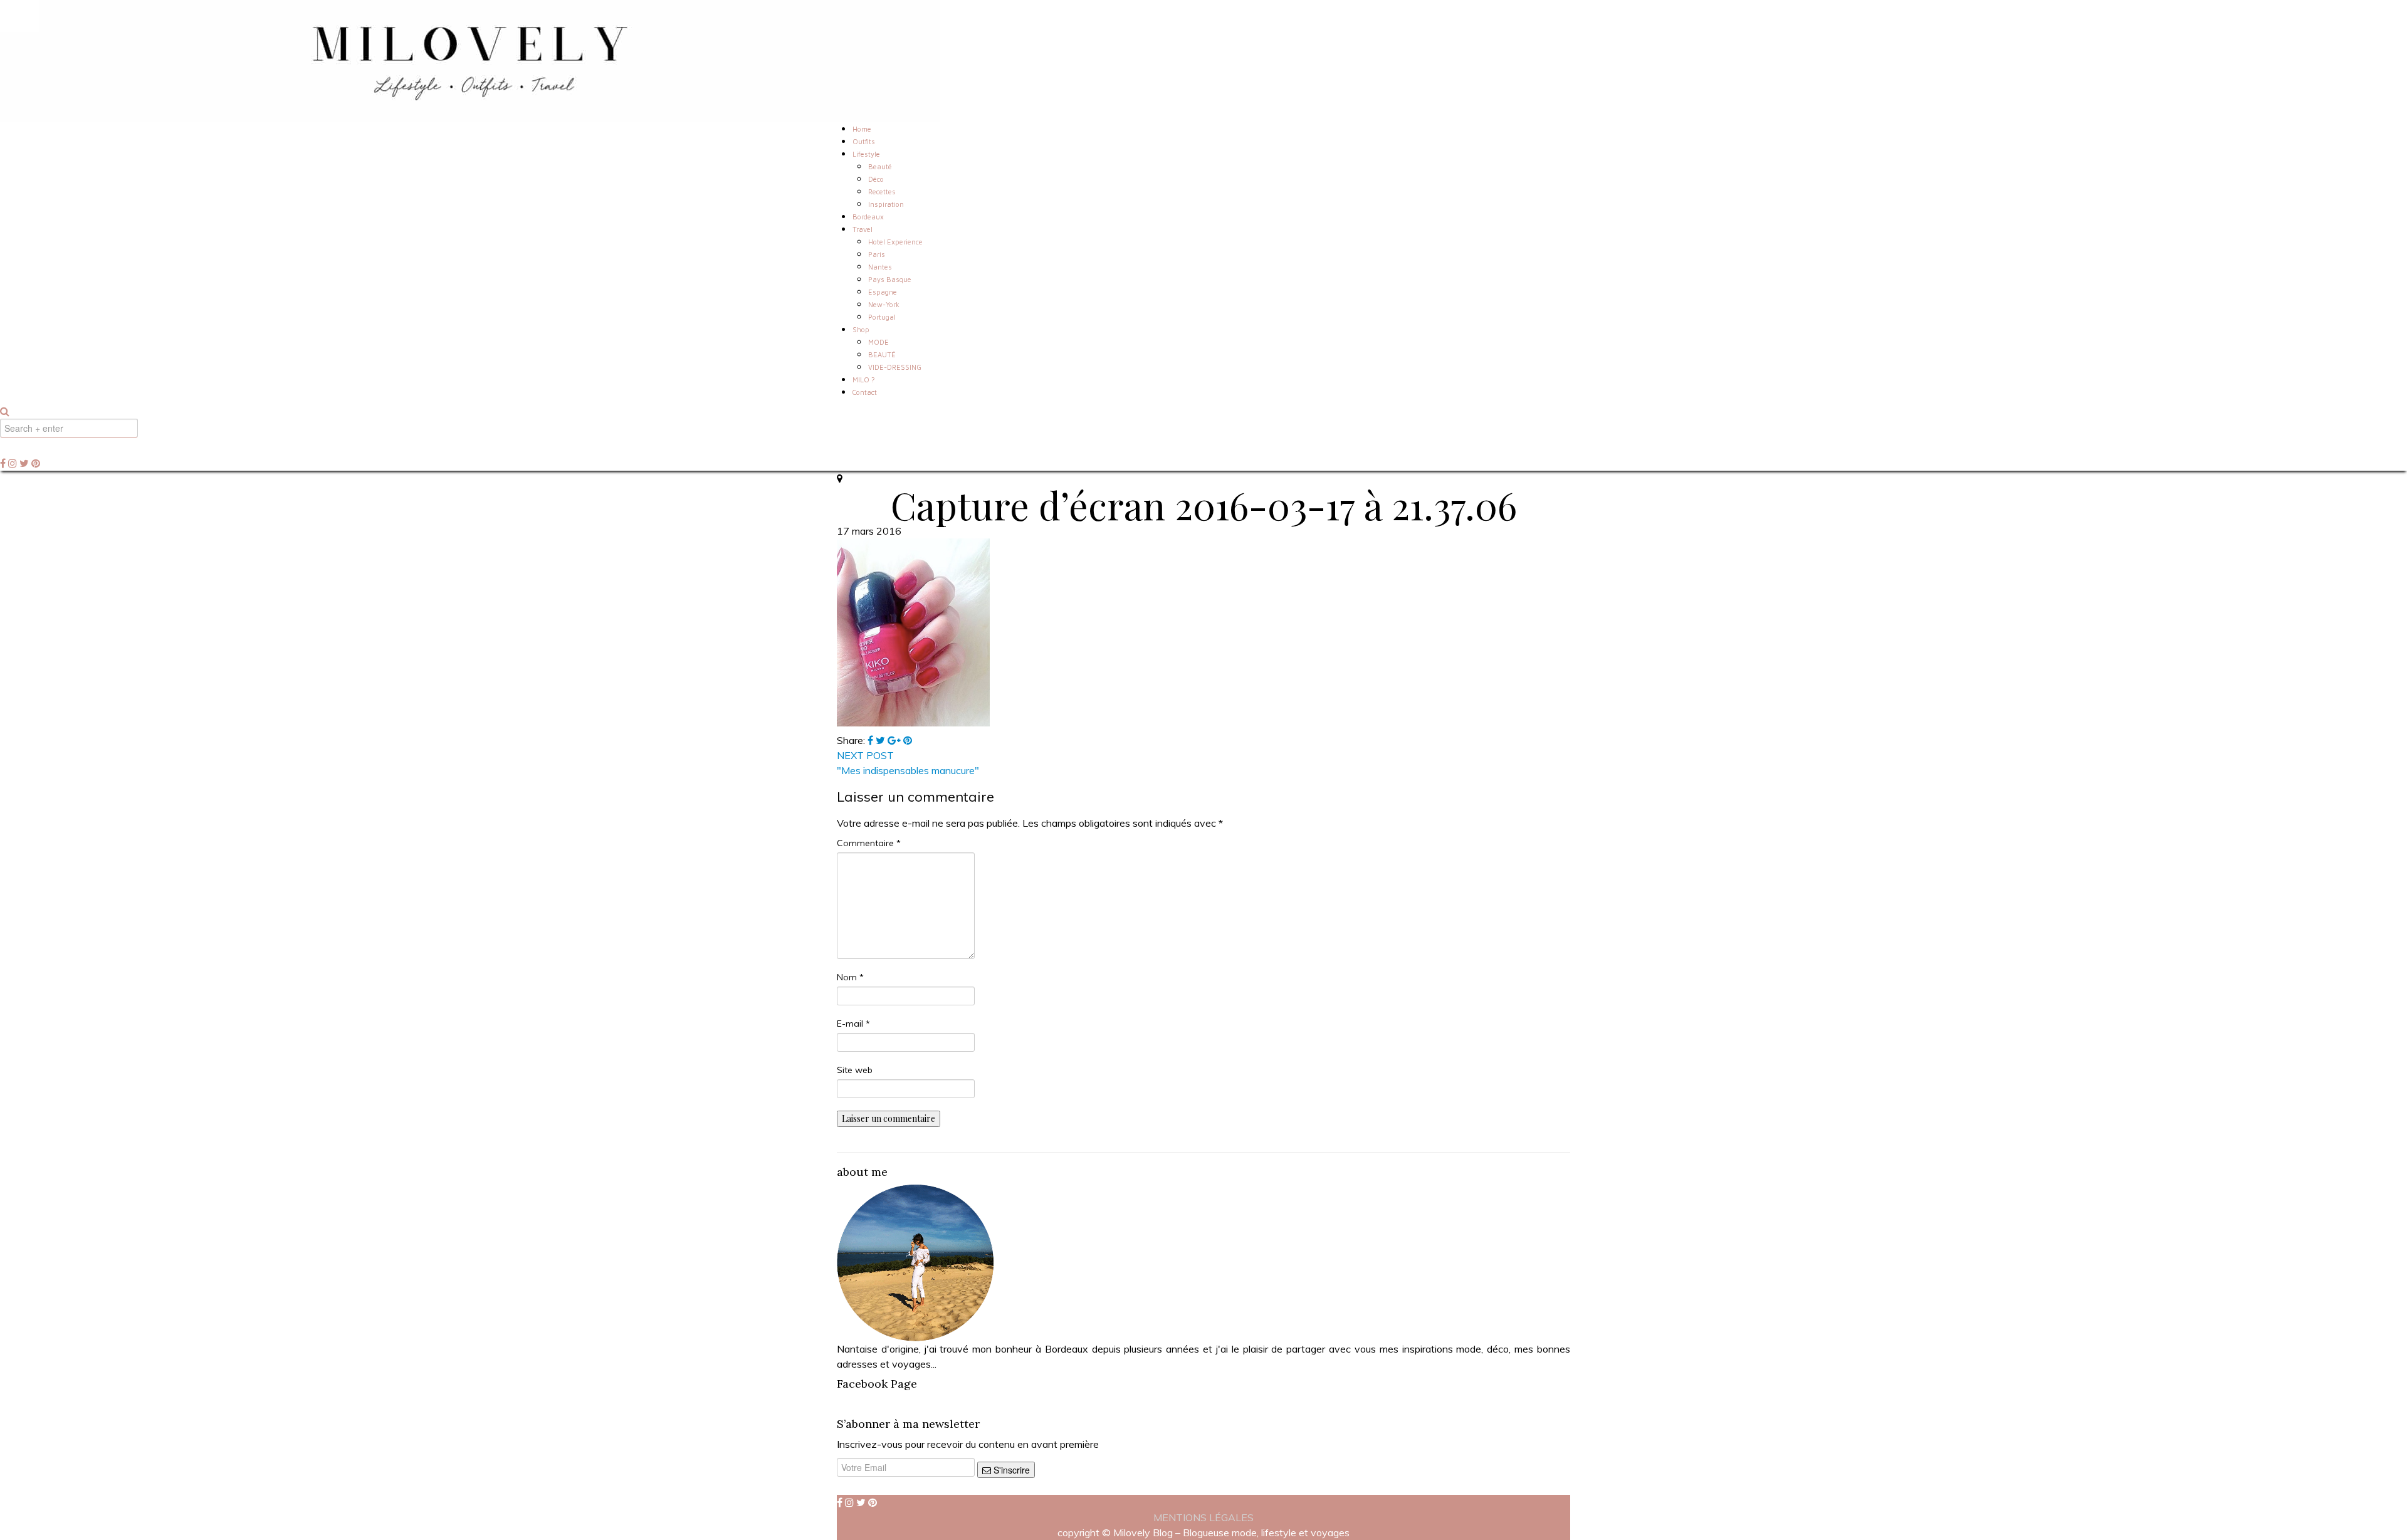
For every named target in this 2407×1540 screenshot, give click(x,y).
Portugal (882, 317)
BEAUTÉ (882, 354)
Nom (850, 977)
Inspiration (886, 204)
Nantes (880, 267)
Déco (876, 179)
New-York (884, 304)
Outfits (864, 141)
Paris (877, 254)
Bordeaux (868, 217)
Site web (855, 1070)
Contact (865, 392)
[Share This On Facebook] (872, 740)
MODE (878, 342)
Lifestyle (866, 154)
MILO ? (864, 380)
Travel (863, 229)
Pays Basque (890, 279)
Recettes (882, 191)
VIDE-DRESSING (895, 367)
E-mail (853, 1024)
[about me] (915, 1262)
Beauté (880, 166)
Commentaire (869, 843)
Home (862, 129)
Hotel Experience (895, 242)
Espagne (883, 292)
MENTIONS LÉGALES (1203, 1517)
